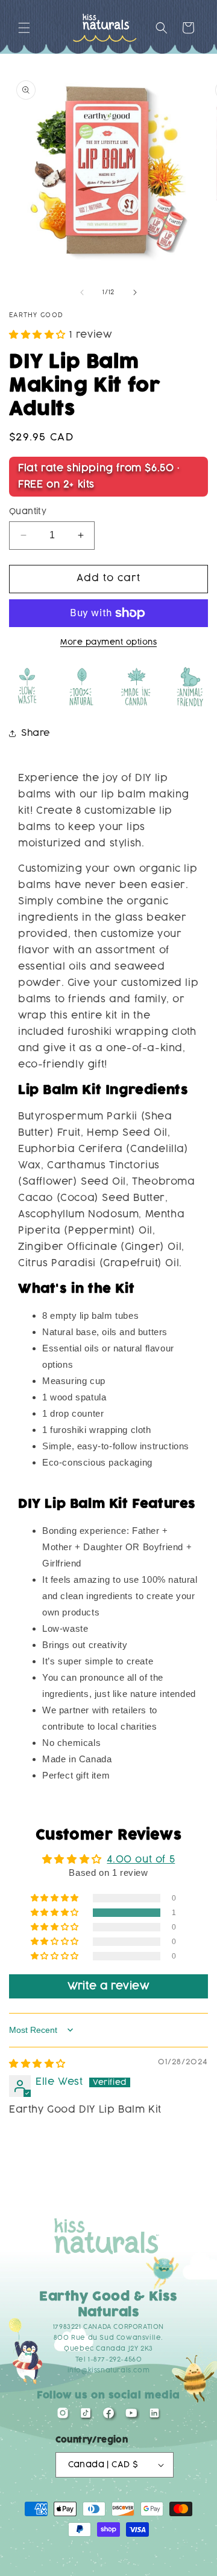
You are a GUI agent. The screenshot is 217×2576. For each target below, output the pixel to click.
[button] (24, 28)
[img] (37, 2064)
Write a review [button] (108, 1986)
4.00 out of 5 (141, 1860)
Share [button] (36, 733)
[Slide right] (135, 292)
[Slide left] (82, 292)
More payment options (108, 642)
